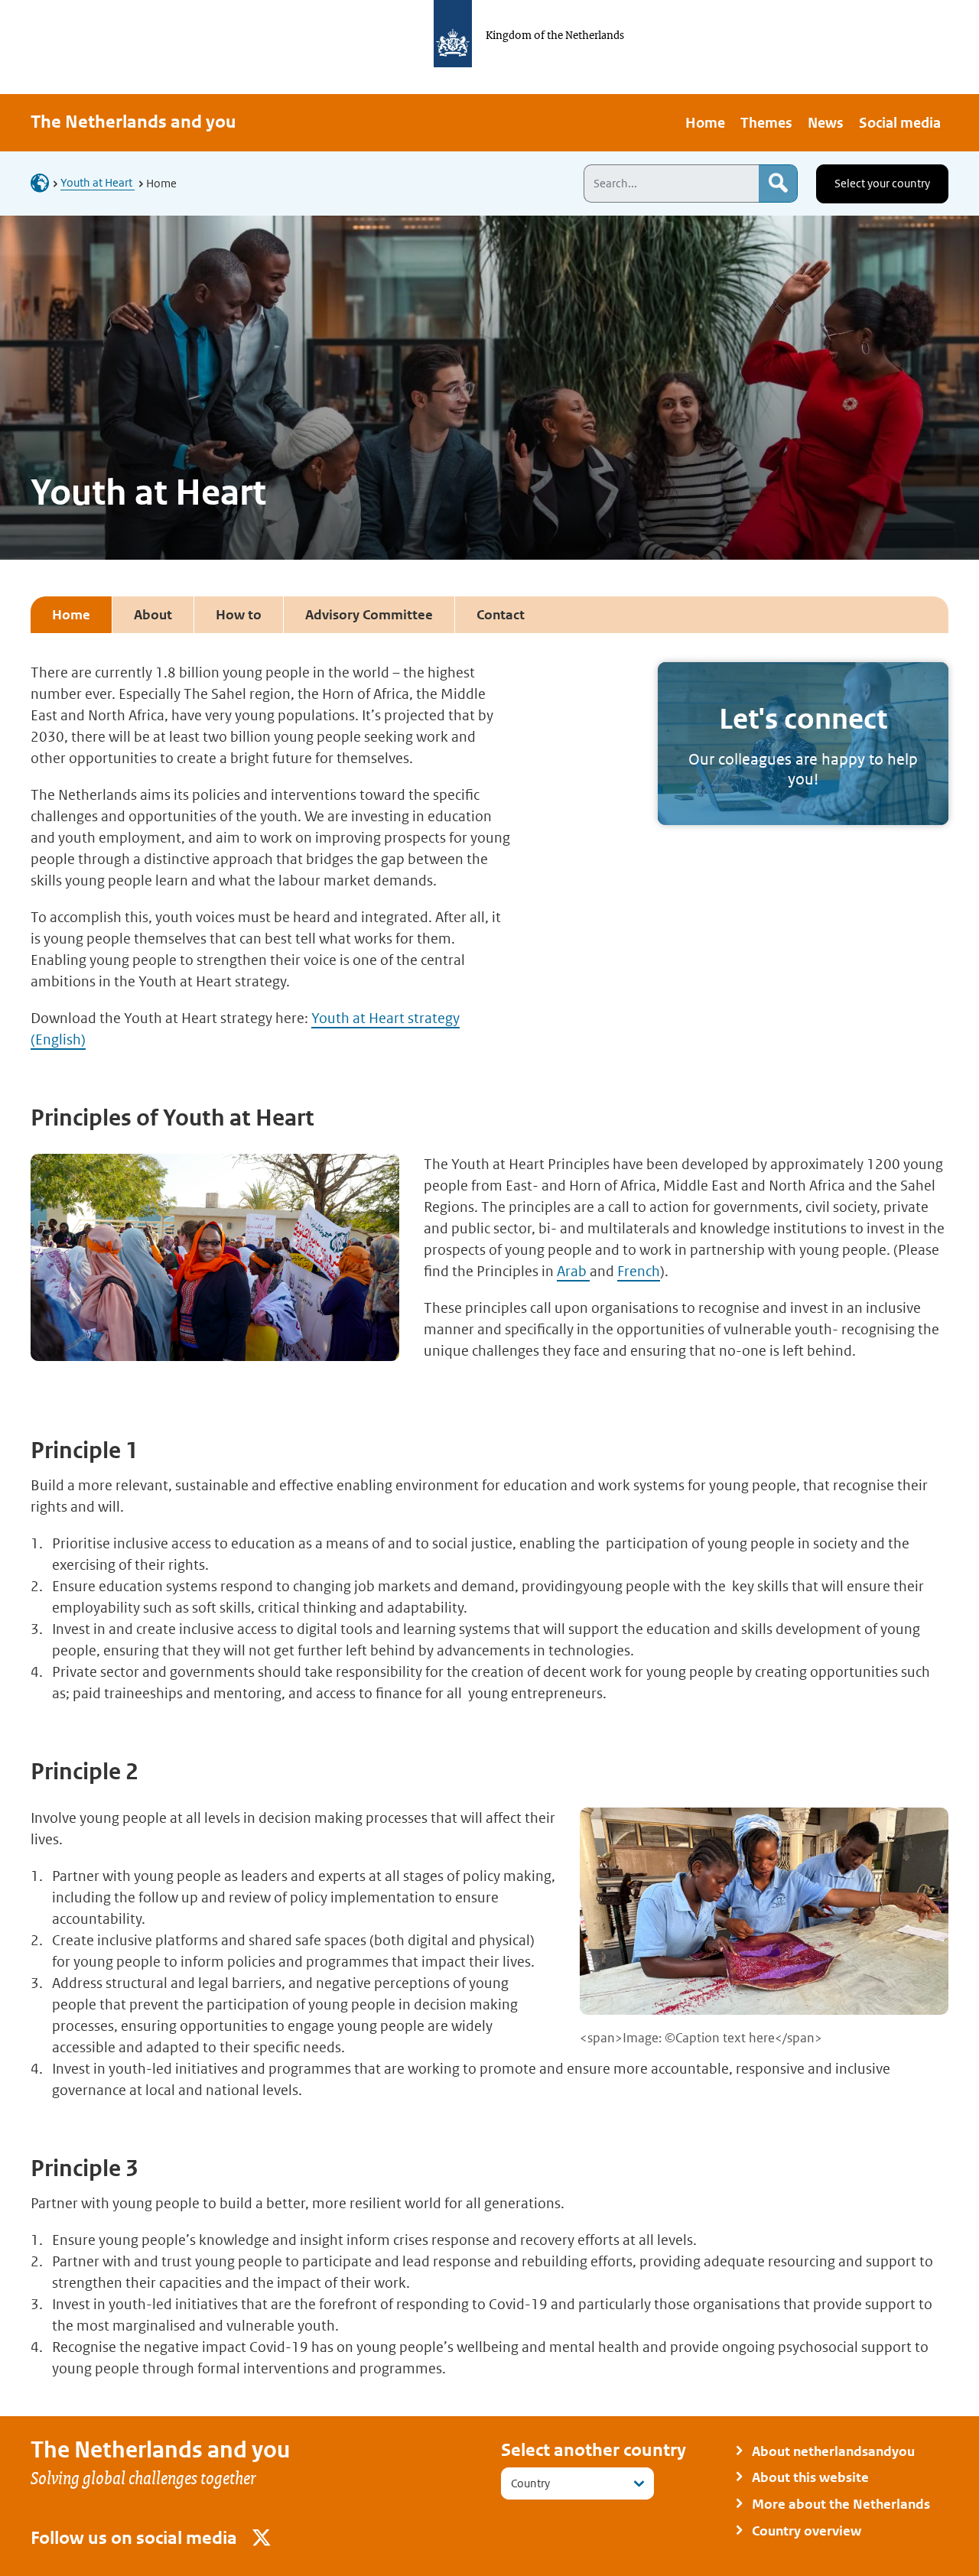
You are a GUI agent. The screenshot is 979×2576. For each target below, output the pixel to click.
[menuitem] (705, 123)
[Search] (778, 184)
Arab (573, 1271)
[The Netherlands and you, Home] (44, 182)
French (639, 1271)
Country (530, 2483)
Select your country (882, 183)
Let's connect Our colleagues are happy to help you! (803, 744)
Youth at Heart (98, 182)
